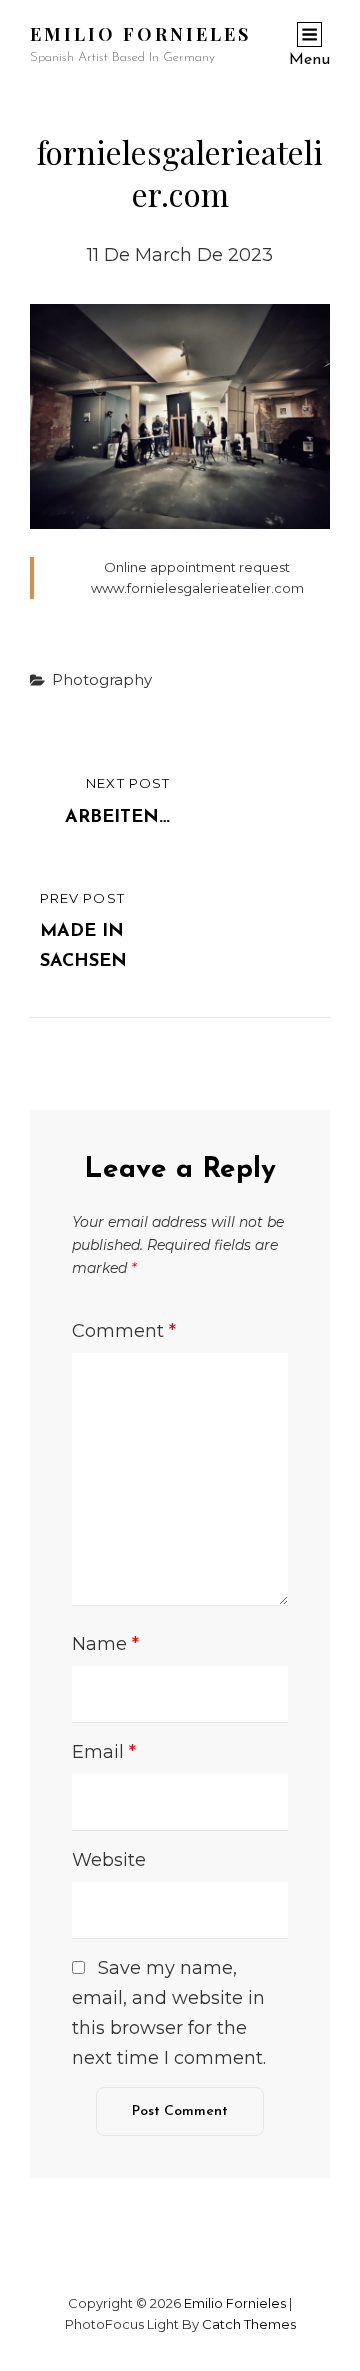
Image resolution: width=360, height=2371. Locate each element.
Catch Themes (249, 2324)
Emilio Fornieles (140, 34)
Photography (102, 679)
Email (104, 1752)
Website (109, 1860)
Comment (124, 1331)
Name (105, 1644)
